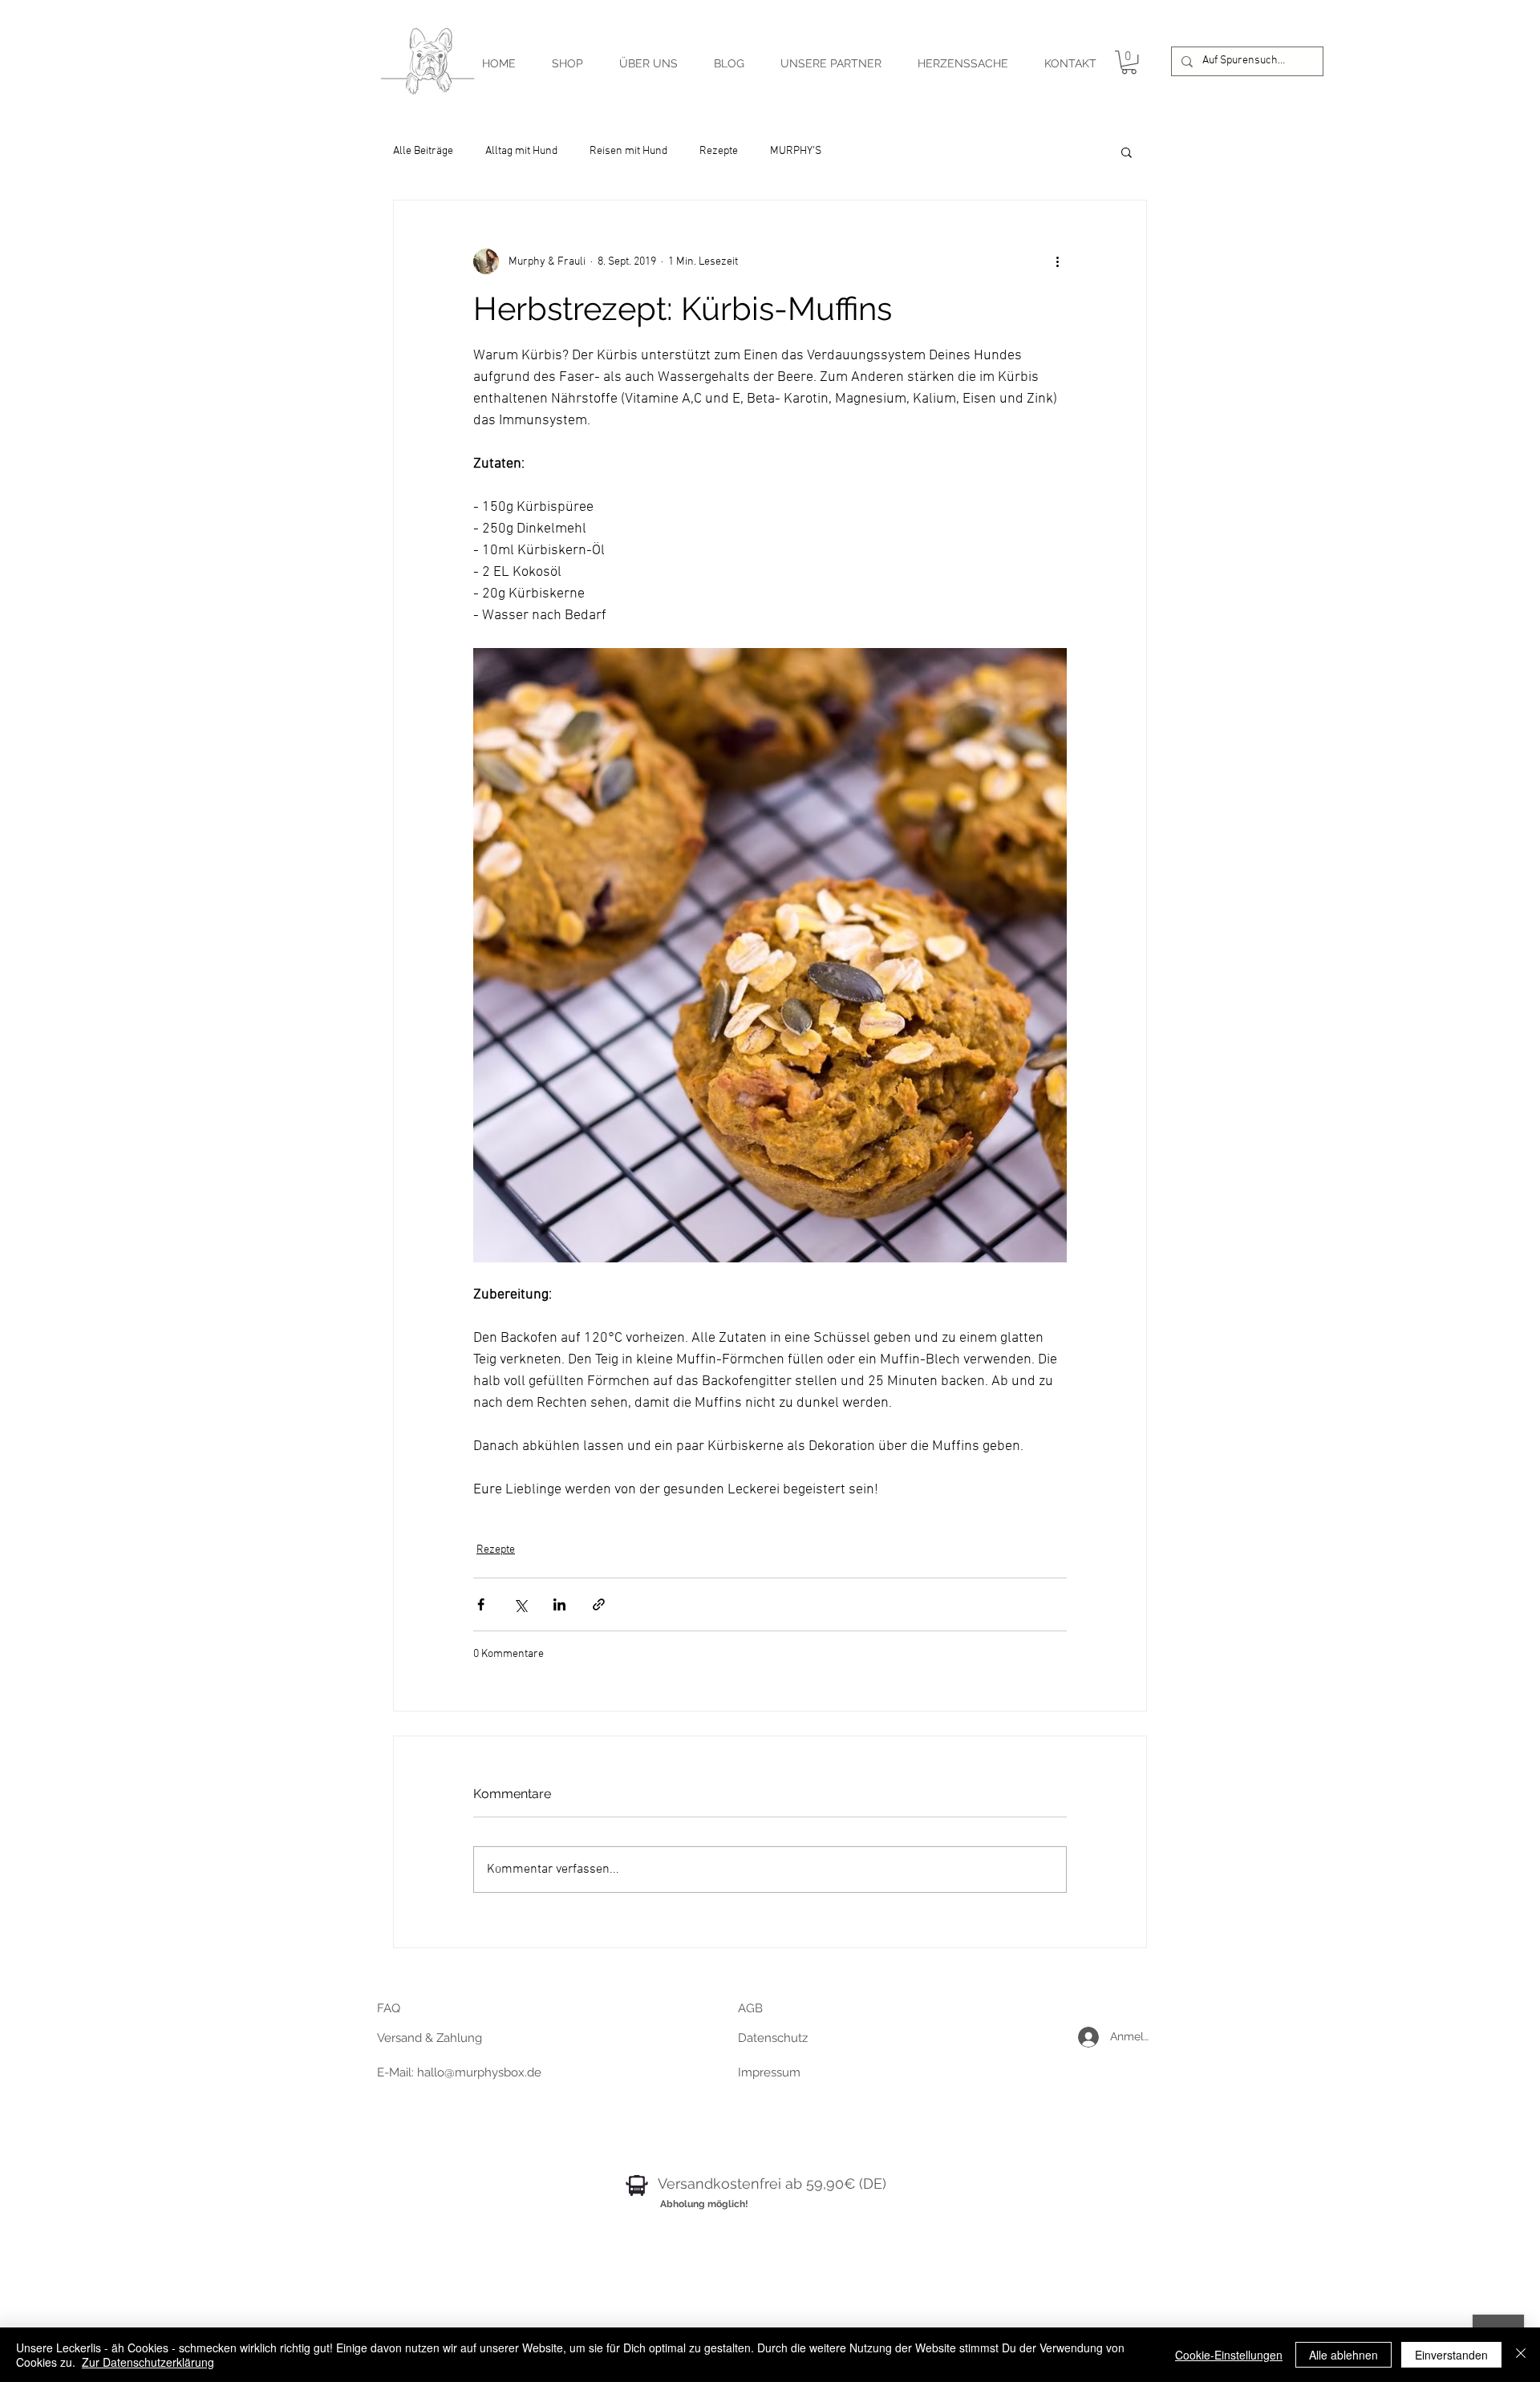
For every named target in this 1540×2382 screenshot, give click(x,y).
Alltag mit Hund (521, 151)
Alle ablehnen (1343, 2355)
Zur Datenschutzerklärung (148, 2362)
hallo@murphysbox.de (479, 2072)
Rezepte (719, 151)
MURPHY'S (796, 151)
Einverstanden (1451, 2355)
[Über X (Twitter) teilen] (520, 1604)
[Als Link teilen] (599, 1604)
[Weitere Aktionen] (1057, 261)
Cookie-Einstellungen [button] (1229, 2355)
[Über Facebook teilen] (481, 1604)
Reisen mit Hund (628, 151)
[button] (1129, 62)
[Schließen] (1521, 2355)
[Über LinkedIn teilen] (559, 1604)
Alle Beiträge (423, 151)
